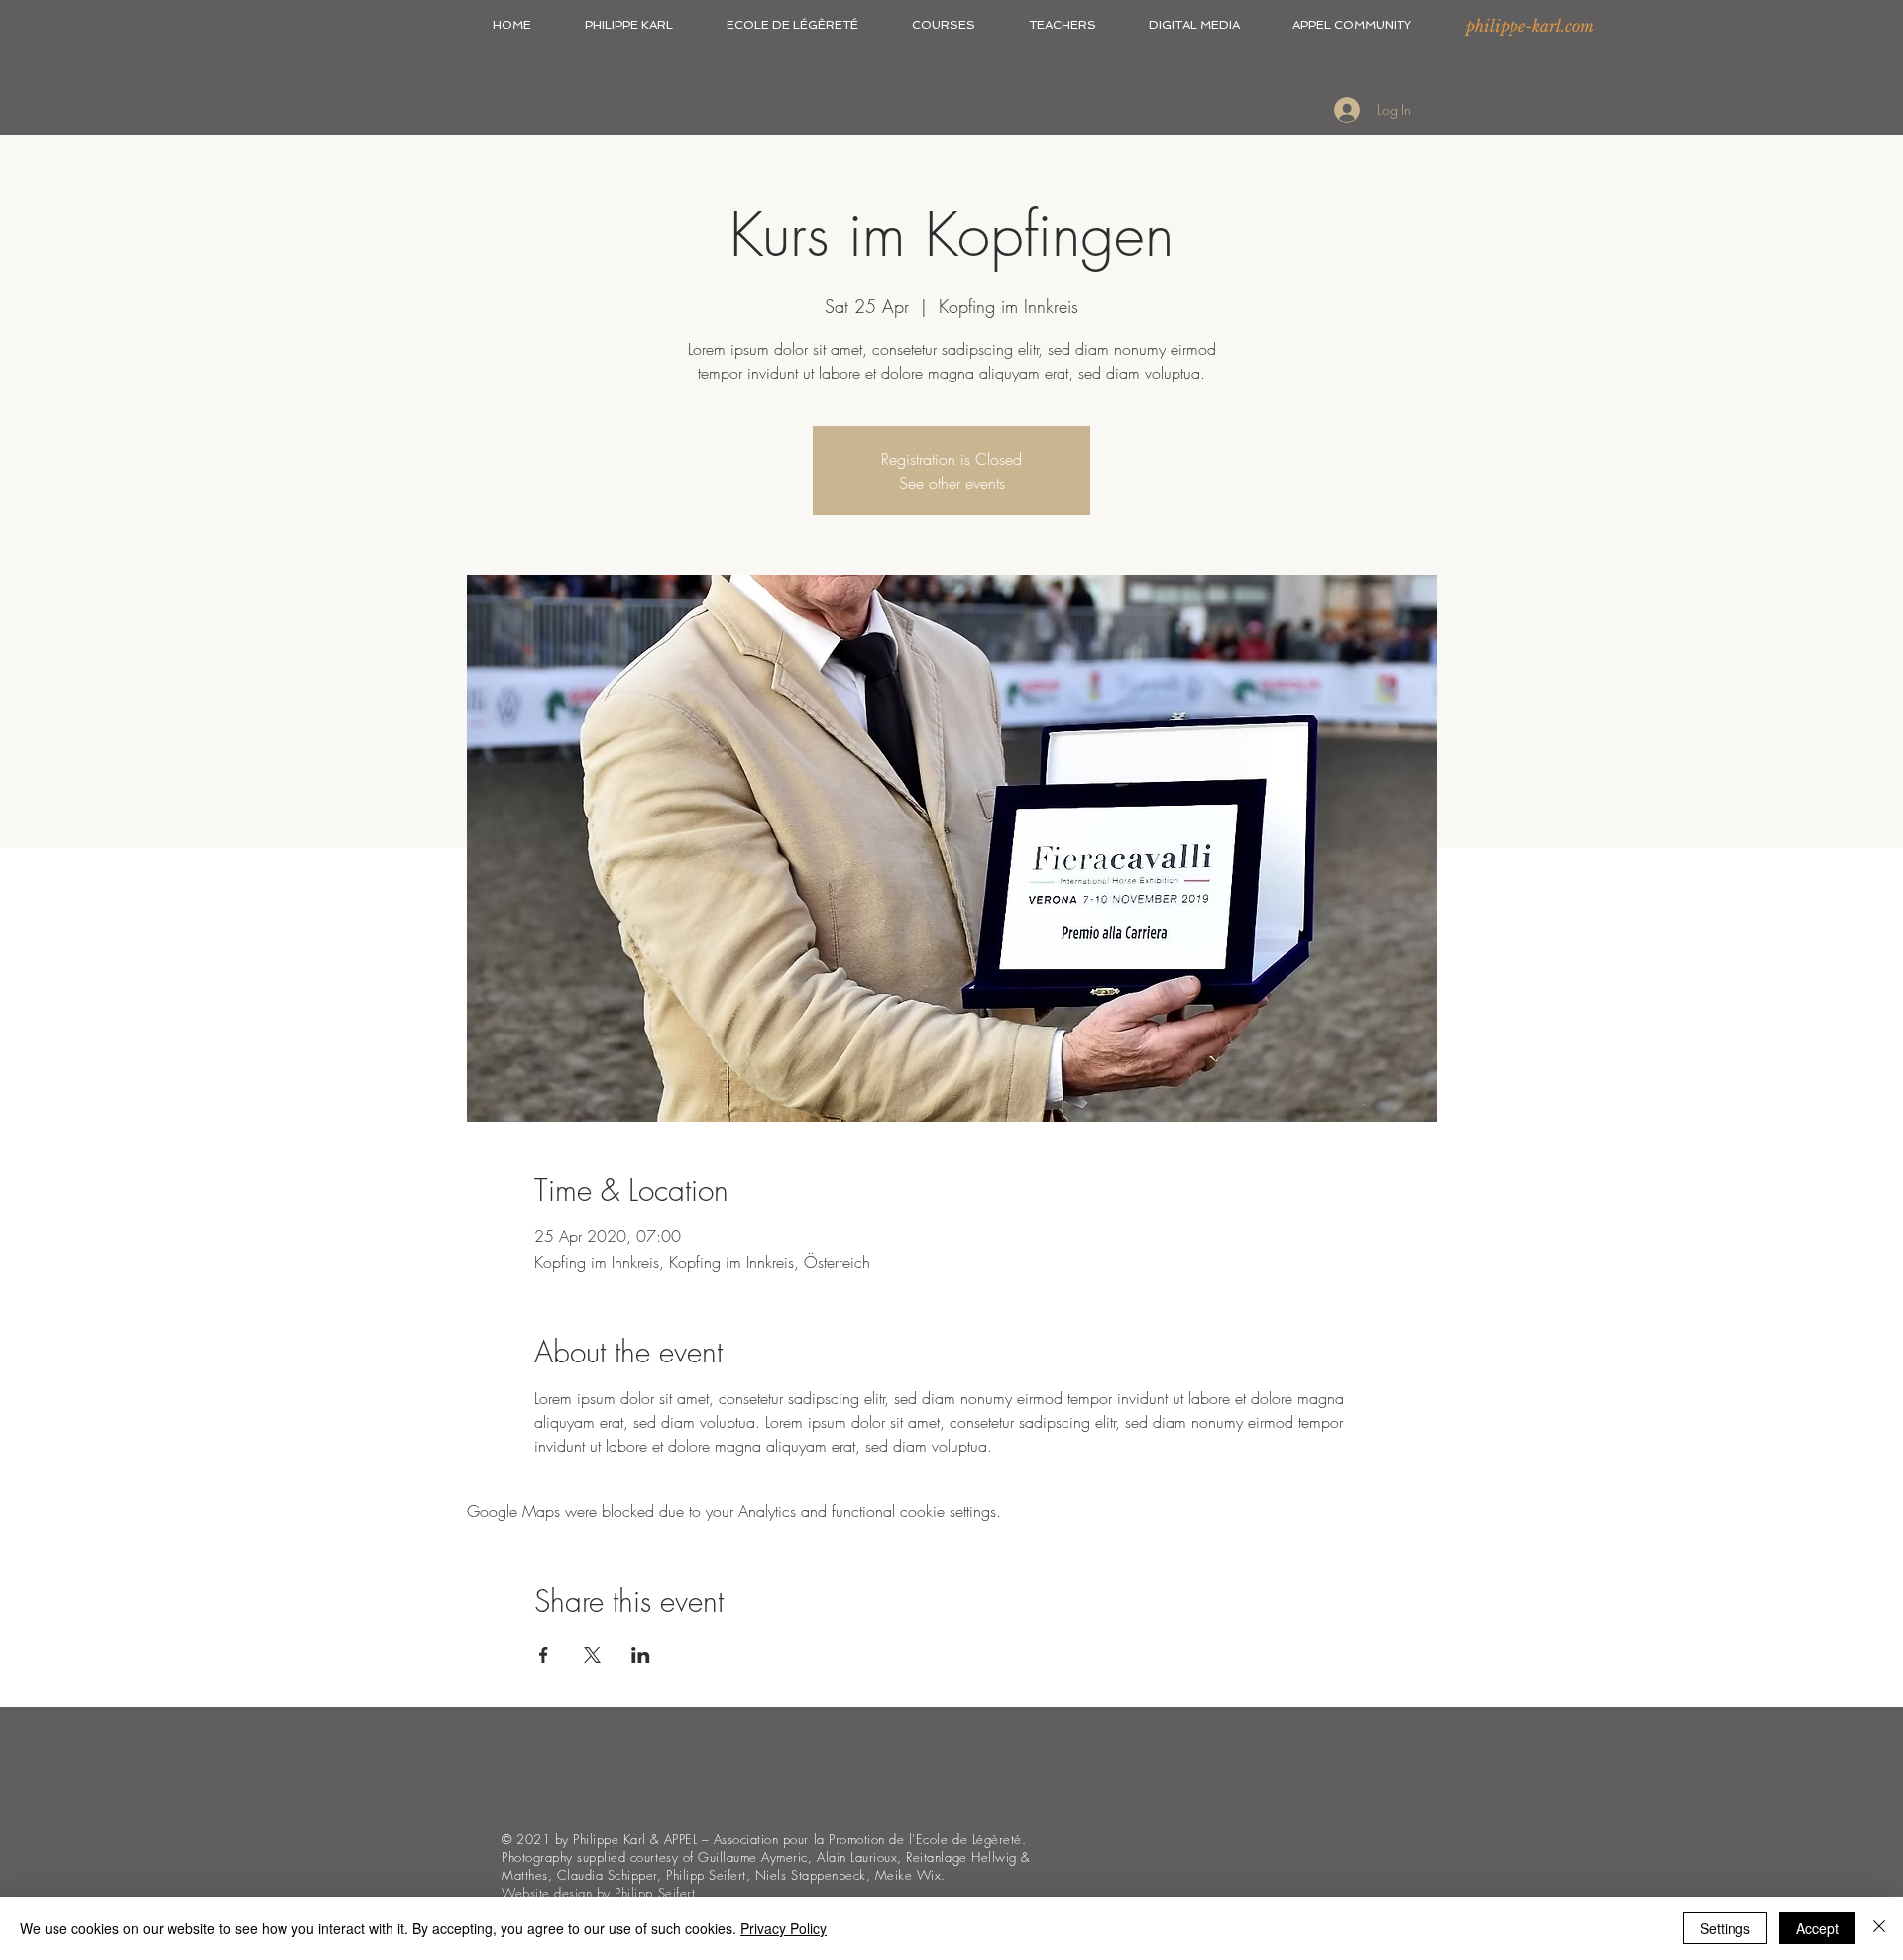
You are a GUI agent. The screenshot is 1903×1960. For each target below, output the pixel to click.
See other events (952, 483)
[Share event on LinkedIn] (641, 1655)
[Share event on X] (592, 1655)
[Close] (1879, 1928)
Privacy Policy (784, 1928)
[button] (629, 25)
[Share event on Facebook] (544, 1655)
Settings (1725, 1928)
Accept (1817, 1928)
